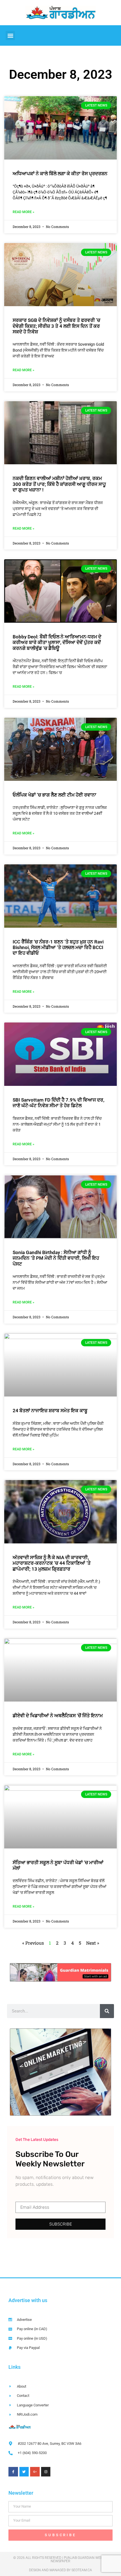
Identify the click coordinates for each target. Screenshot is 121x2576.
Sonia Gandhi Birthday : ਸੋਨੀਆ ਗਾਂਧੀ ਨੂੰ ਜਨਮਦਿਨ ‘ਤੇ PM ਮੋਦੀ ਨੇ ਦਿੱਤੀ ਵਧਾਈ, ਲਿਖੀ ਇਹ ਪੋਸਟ (56, 1258)
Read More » (23, 212)
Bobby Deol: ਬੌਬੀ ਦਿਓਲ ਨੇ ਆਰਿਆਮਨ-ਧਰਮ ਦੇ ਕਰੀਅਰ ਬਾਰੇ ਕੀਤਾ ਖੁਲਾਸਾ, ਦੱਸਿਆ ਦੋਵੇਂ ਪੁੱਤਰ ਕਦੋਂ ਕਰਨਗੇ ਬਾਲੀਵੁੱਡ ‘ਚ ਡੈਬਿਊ (57, 642)
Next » (93, 1943)
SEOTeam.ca (82, 2570)
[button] (10, 35)
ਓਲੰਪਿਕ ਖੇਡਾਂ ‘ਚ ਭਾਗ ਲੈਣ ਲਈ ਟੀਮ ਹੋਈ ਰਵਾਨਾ (54, 795)
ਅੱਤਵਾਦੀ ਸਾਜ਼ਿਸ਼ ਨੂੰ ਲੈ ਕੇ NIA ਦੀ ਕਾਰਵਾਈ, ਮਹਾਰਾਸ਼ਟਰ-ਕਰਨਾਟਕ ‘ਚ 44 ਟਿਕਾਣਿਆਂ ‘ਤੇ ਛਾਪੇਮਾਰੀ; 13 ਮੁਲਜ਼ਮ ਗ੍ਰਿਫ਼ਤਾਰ (52, 1563)
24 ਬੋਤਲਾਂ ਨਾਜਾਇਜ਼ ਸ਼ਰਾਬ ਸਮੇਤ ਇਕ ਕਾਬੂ (50, 1411)
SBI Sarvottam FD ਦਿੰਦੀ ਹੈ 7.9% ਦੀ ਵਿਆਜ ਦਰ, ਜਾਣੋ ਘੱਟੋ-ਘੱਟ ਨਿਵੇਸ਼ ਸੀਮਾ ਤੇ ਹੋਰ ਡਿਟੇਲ (59, 1103)
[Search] (107, 2011)
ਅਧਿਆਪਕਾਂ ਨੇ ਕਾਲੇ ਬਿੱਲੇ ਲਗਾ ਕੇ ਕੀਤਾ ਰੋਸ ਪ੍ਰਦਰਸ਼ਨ (60, 174)
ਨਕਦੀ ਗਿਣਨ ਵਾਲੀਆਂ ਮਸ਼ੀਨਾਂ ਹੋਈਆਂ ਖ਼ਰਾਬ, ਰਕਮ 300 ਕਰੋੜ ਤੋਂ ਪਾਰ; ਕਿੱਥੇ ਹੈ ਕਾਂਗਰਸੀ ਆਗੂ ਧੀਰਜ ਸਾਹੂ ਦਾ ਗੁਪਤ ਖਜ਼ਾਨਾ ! (59, 484)
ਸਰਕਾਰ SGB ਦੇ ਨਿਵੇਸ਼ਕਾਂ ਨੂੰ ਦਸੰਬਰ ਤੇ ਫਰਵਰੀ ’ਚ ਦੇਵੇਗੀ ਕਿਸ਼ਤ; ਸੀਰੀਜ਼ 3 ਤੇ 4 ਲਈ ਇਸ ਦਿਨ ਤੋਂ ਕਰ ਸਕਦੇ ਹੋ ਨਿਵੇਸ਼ (56, 326)
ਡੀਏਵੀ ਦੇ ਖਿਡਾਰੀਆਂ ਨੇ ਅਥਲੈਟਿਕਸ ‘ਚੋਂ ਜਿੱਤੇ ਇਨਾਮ (58, 1716)
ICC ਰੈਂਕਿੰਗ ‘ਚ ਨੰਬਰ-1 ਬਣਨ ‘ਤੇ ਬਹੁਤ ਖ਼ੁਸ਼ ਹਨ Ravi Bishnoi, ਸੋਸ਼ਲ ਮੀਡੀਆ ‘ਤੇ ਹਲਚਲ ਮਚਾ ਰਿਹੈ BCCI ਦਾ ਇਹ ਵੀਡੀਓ (58, 947)
